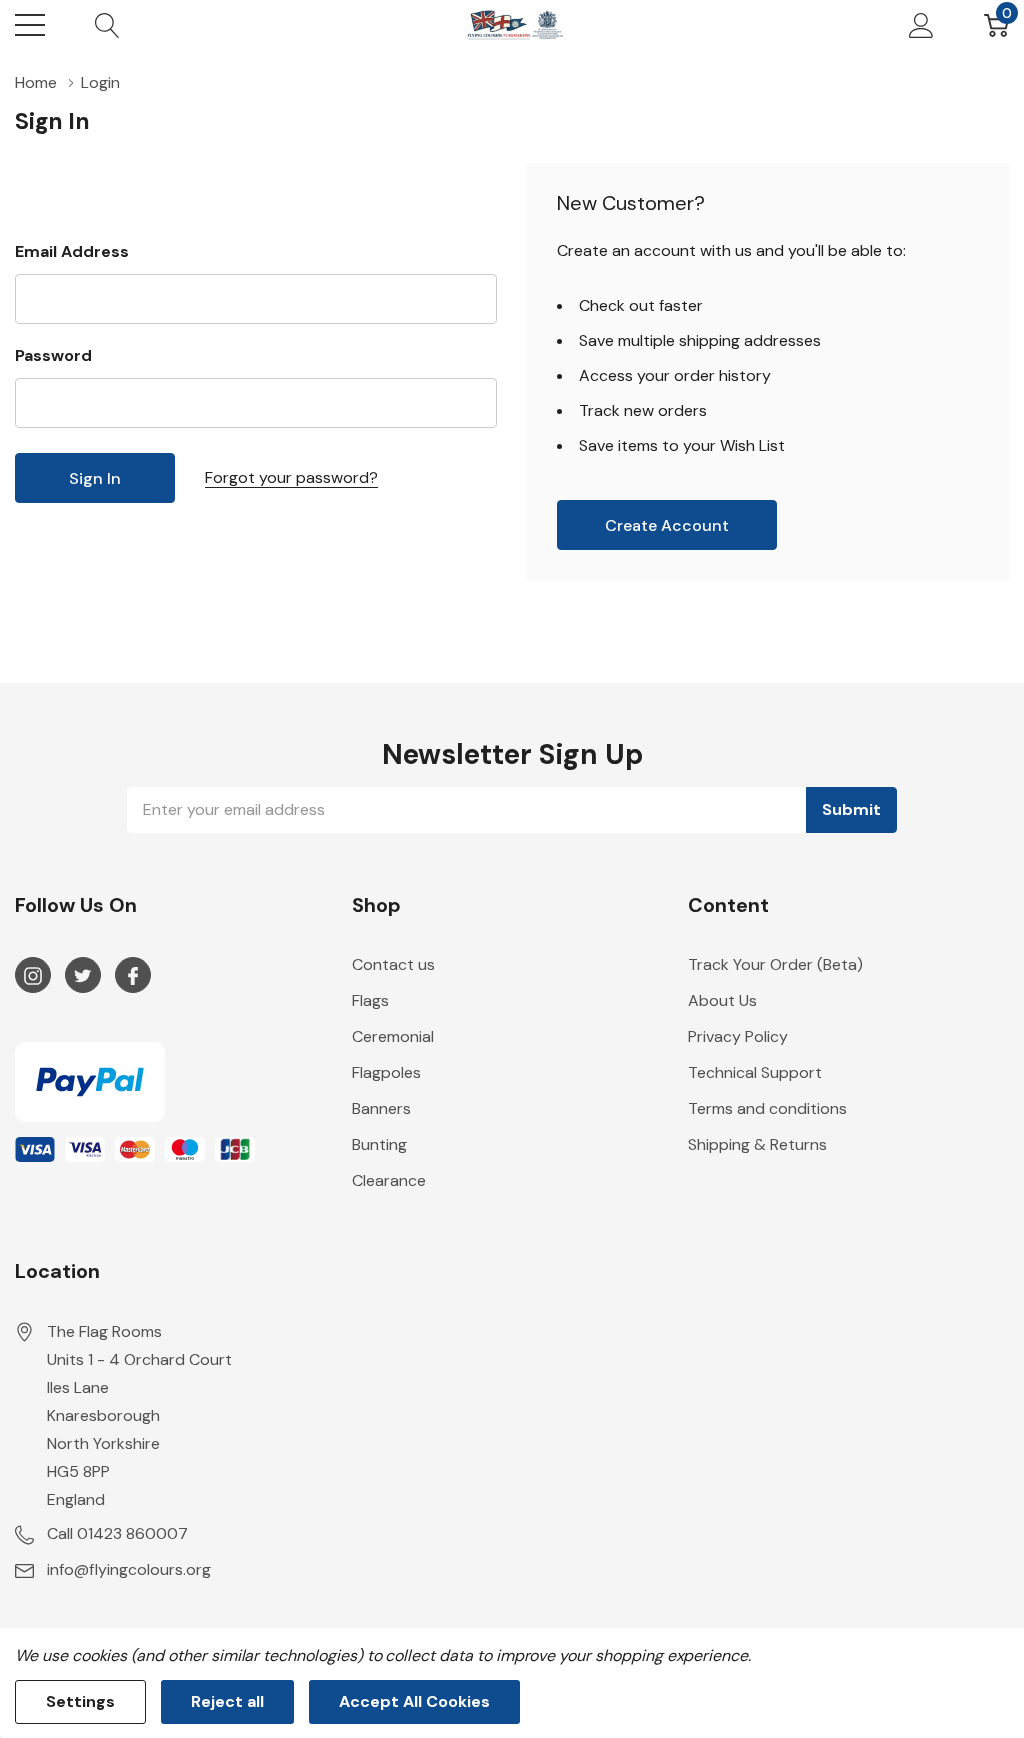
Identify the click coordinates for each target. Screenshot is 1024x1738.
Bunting (379, 1144)
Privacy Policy (738, 1036)
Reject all (227, 1701)
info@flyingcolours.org (129, 1569)
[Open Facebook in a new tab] (133, 976)
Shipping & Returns (757, 1144)
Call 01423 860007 (117, 1533)
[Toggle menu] (30, 25)
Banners (381, 1108)
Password (53, 355)
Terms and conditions (767, 1108)
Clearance (389, 1180)
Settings (80, 1701)
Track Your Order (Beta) (775, 964)
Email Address (72, 251)
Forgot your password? (291, 477)
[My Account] (921, 25)
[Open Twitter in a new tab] (83, 976)
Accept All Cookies (414, 1701)
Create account (667, 525)
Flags (370, 1000)
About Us (722, 1000)
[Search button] (107, 25)
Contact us (393, 964)
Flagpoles (386, 1072)
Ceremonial (393, 1036)
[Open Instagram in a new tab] (33, 976)
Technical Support (755, 1072)
